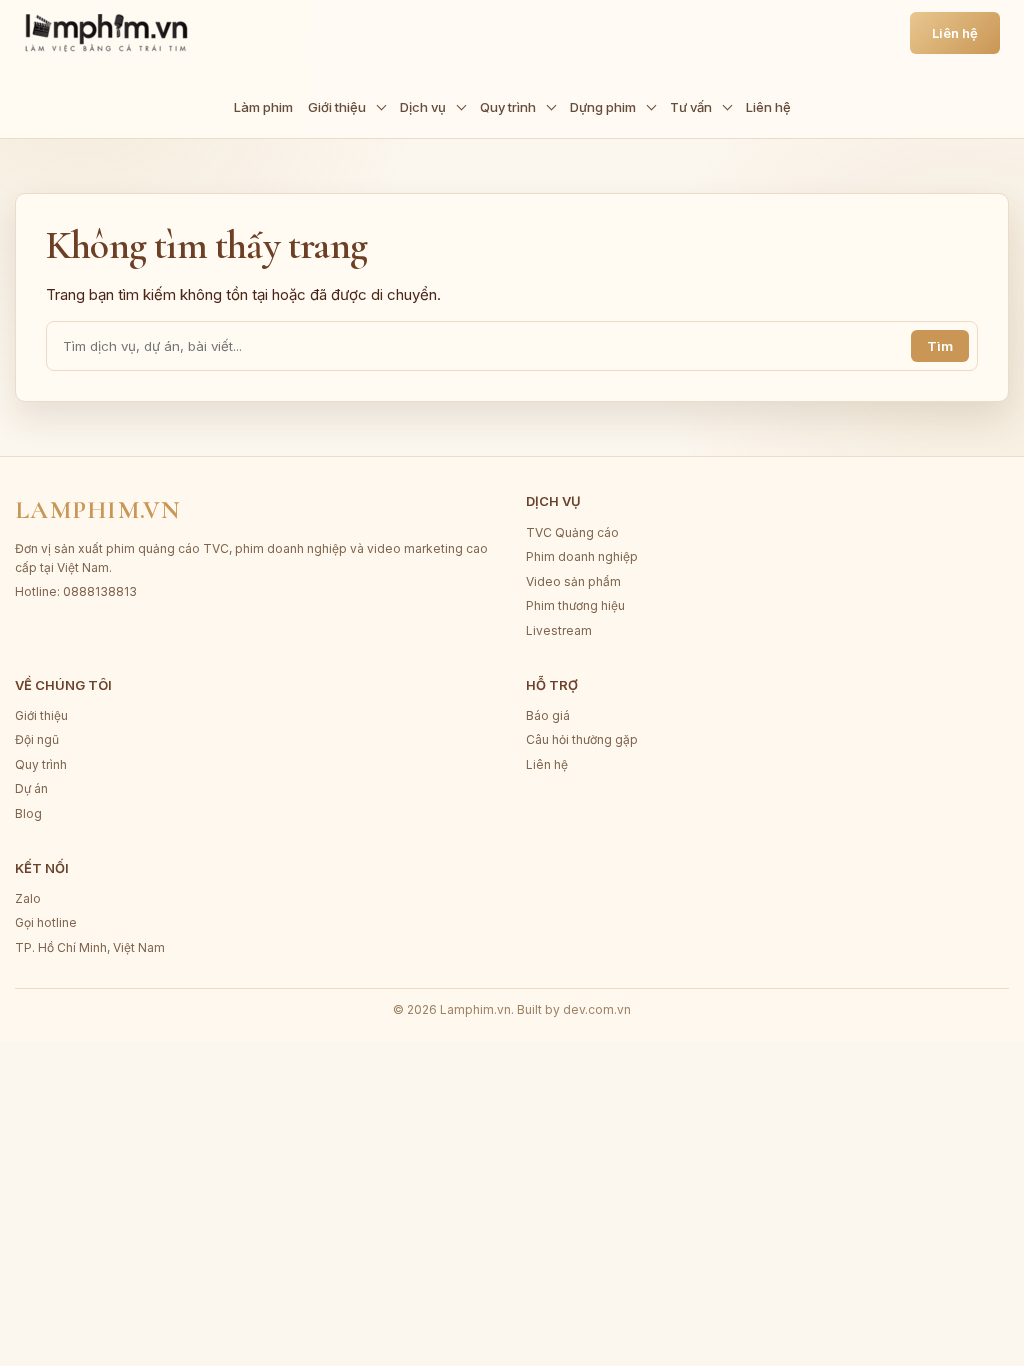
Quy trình (508, 107)
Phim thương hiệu (575, 605)
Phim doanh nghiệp (582, 556)
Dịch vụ (423, 107)
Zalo (28, 898)
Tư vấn (691, 107)
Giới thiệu (337, 107)
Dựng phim (603, 107)
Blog (28, 813)
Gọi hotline (46, 922)
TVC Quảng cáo (572, 532)
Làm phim (263, 107)
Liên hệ (768, 107)
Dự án (31, 788)
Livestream (559, 630)
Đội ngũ (37, 739)
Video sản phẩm (573, 581)
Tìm (940, 346)
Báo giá (548, 715)
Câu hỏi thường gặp (582, 739)
